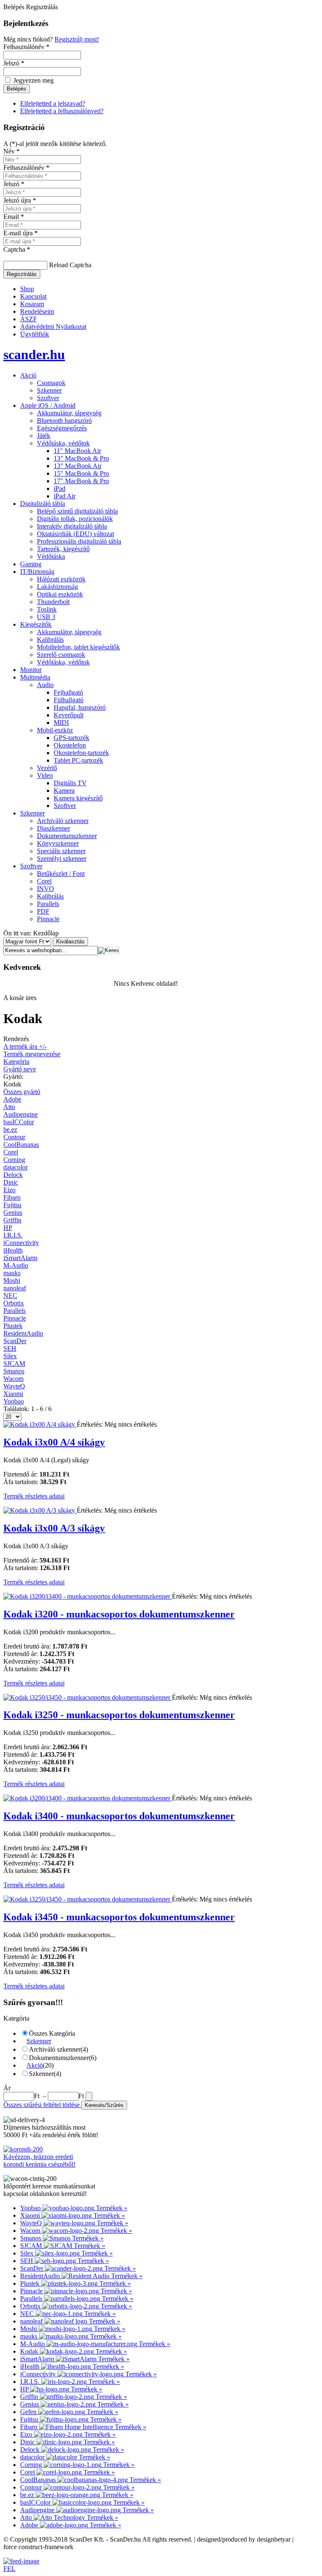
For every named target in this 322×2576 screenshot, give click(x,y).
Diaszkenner (53, 828)
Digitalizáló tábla (43, 504)
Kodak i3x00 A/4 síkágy (54, 1442)
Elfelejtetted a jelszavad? (53, 103)
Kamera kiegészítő (78, 798)
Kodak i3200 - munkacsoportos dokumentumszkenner (119, 1614)
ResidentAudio (23, 1333)
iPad (60, 488)
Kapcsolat (33, 296)
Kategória (16, 1061)
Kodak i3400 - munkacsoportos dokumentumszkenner (119, 1816)
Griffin (12, 1220)
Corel (44, 881)
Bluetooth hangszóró (64, 421)
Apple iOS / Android (48, 405)
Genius (13, 1212)
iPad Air (65, 496)
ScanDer (15, 1341)
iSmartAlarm (20, 1258)
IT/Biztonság (37, 572)
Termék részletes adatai (34, 1496)
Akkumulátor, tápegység (69, 413)
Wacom (13, 1379)
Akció (28, 375)
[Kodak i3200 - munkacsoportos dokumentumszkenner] (88, 1596)
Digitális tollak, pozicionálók (75, 519)
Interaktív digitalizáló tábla (72, 526)
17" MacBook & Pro (81, 481)
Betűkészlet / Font (61, 874)
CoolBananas (21, 1145)
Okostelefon (70, 745)
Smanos (14, 1371)
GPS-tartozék (71, 738)
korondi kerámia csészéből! (39, 2164)
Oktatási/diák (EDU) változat (75, 534)
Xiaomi (13, 1394)
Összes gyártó (22, 1092)
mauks (12, 1273)
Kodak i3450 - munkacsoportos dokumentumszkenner (119, 1917)
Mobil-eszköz (55, 730)
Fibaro (12, 1197)
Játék (44, 436)
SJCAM (14, 1364)
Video (45, 775)
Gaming (31, 564)
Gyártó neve (20, 1069)
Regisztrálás (22, 274)
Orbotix (14, 1303)
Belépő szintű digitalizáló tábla (77, 511)
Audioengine (21, 1114)
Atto (9, 1107)
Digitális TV (70, 783)
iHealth (13, 1250)
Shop (27, 289)
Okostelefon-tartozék (81, 753)
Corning (14, 1160)
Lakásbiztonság (57, 587)
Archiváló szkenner (63, 821)
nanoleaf (15, 1288)
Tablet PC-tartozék (78, 760)
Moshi (12, 1280)
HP (8, 1228)
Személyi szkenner (62, 858)
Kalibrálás (50, 639)
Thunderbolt (53, 602)
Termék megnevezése (32, 1054)
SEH (10, 1348)
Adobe (12, 1099)
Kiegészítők (36, 624)
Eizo (9, 1190)
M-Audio (16, 1265)
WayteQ (14, 1386)
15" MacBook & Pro (81, 473)
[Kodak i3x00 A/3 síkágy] (40, 1510)
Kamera (64, 791)
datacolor (16, 1167)
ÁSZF (29, 319)
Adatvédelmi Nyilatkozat (53, 327)
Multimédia (35, 677)
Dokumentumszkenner (67, 836)
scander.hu (34, 354)
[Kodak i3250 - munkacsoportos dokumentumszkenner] (88, 1697)
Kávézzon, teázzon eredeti (38, 2157)
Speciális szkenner (61, 851)
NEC (10, 1296)
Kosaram (32, 304)
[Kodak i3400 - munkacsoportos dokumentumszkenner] (88, 1798)
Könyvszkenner (58, 843)
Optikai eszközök (60, 594)
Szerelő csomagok (61, 655)
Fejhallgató (68, 692)
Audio (45, 685)
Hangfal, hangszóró (80, 707)
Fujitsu (12, 1205)
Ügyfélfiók (35, 334)
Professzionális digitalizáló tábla (79, 541)
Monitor (31, 670)
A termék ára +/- (25, 1046)
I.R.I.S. (13, 1235)
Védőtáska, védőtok (63, 443)
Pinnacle (48, 919)
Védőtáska (51, 556)
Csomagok (51, 383)
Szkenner (49, 390)
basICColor (19, 1122)
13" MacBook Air (78, 466)
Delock (13, 1175)
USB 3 (46, 617)
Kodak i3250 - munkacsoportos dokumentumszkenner (119, 1715)
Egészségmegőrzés (62, 428)
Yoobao (14, 1401)
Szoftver (48, 398)
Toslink (47, 609)
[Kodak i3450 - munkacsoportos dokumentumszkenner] (88, 1899)
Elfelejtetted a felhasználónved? (62, 111)
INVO (45, 889)
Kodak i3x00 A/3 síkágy (54, 1528)
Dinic (11, 1182)
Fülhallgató (69, 700)
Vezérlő (47, 768)
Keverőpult (69, 715)
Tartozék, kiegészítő (63, 549)
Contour (14, 1137)
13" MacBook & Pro (81, 458)
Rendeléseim (37, 311)
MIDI (61, 723)
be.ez (10, 1129)
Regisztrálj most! (77, 39)
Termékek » (112, 2208)
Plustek (13, 1326)
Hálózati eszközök (61, 579)
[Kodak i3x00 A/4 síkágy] (40, 1424)
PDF (43, 911)
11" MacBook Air (77, 451)
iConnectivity (21, 1243)
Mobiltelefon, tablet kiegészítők (78, 647)
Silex (10, 1356)
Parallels (48, 904)
